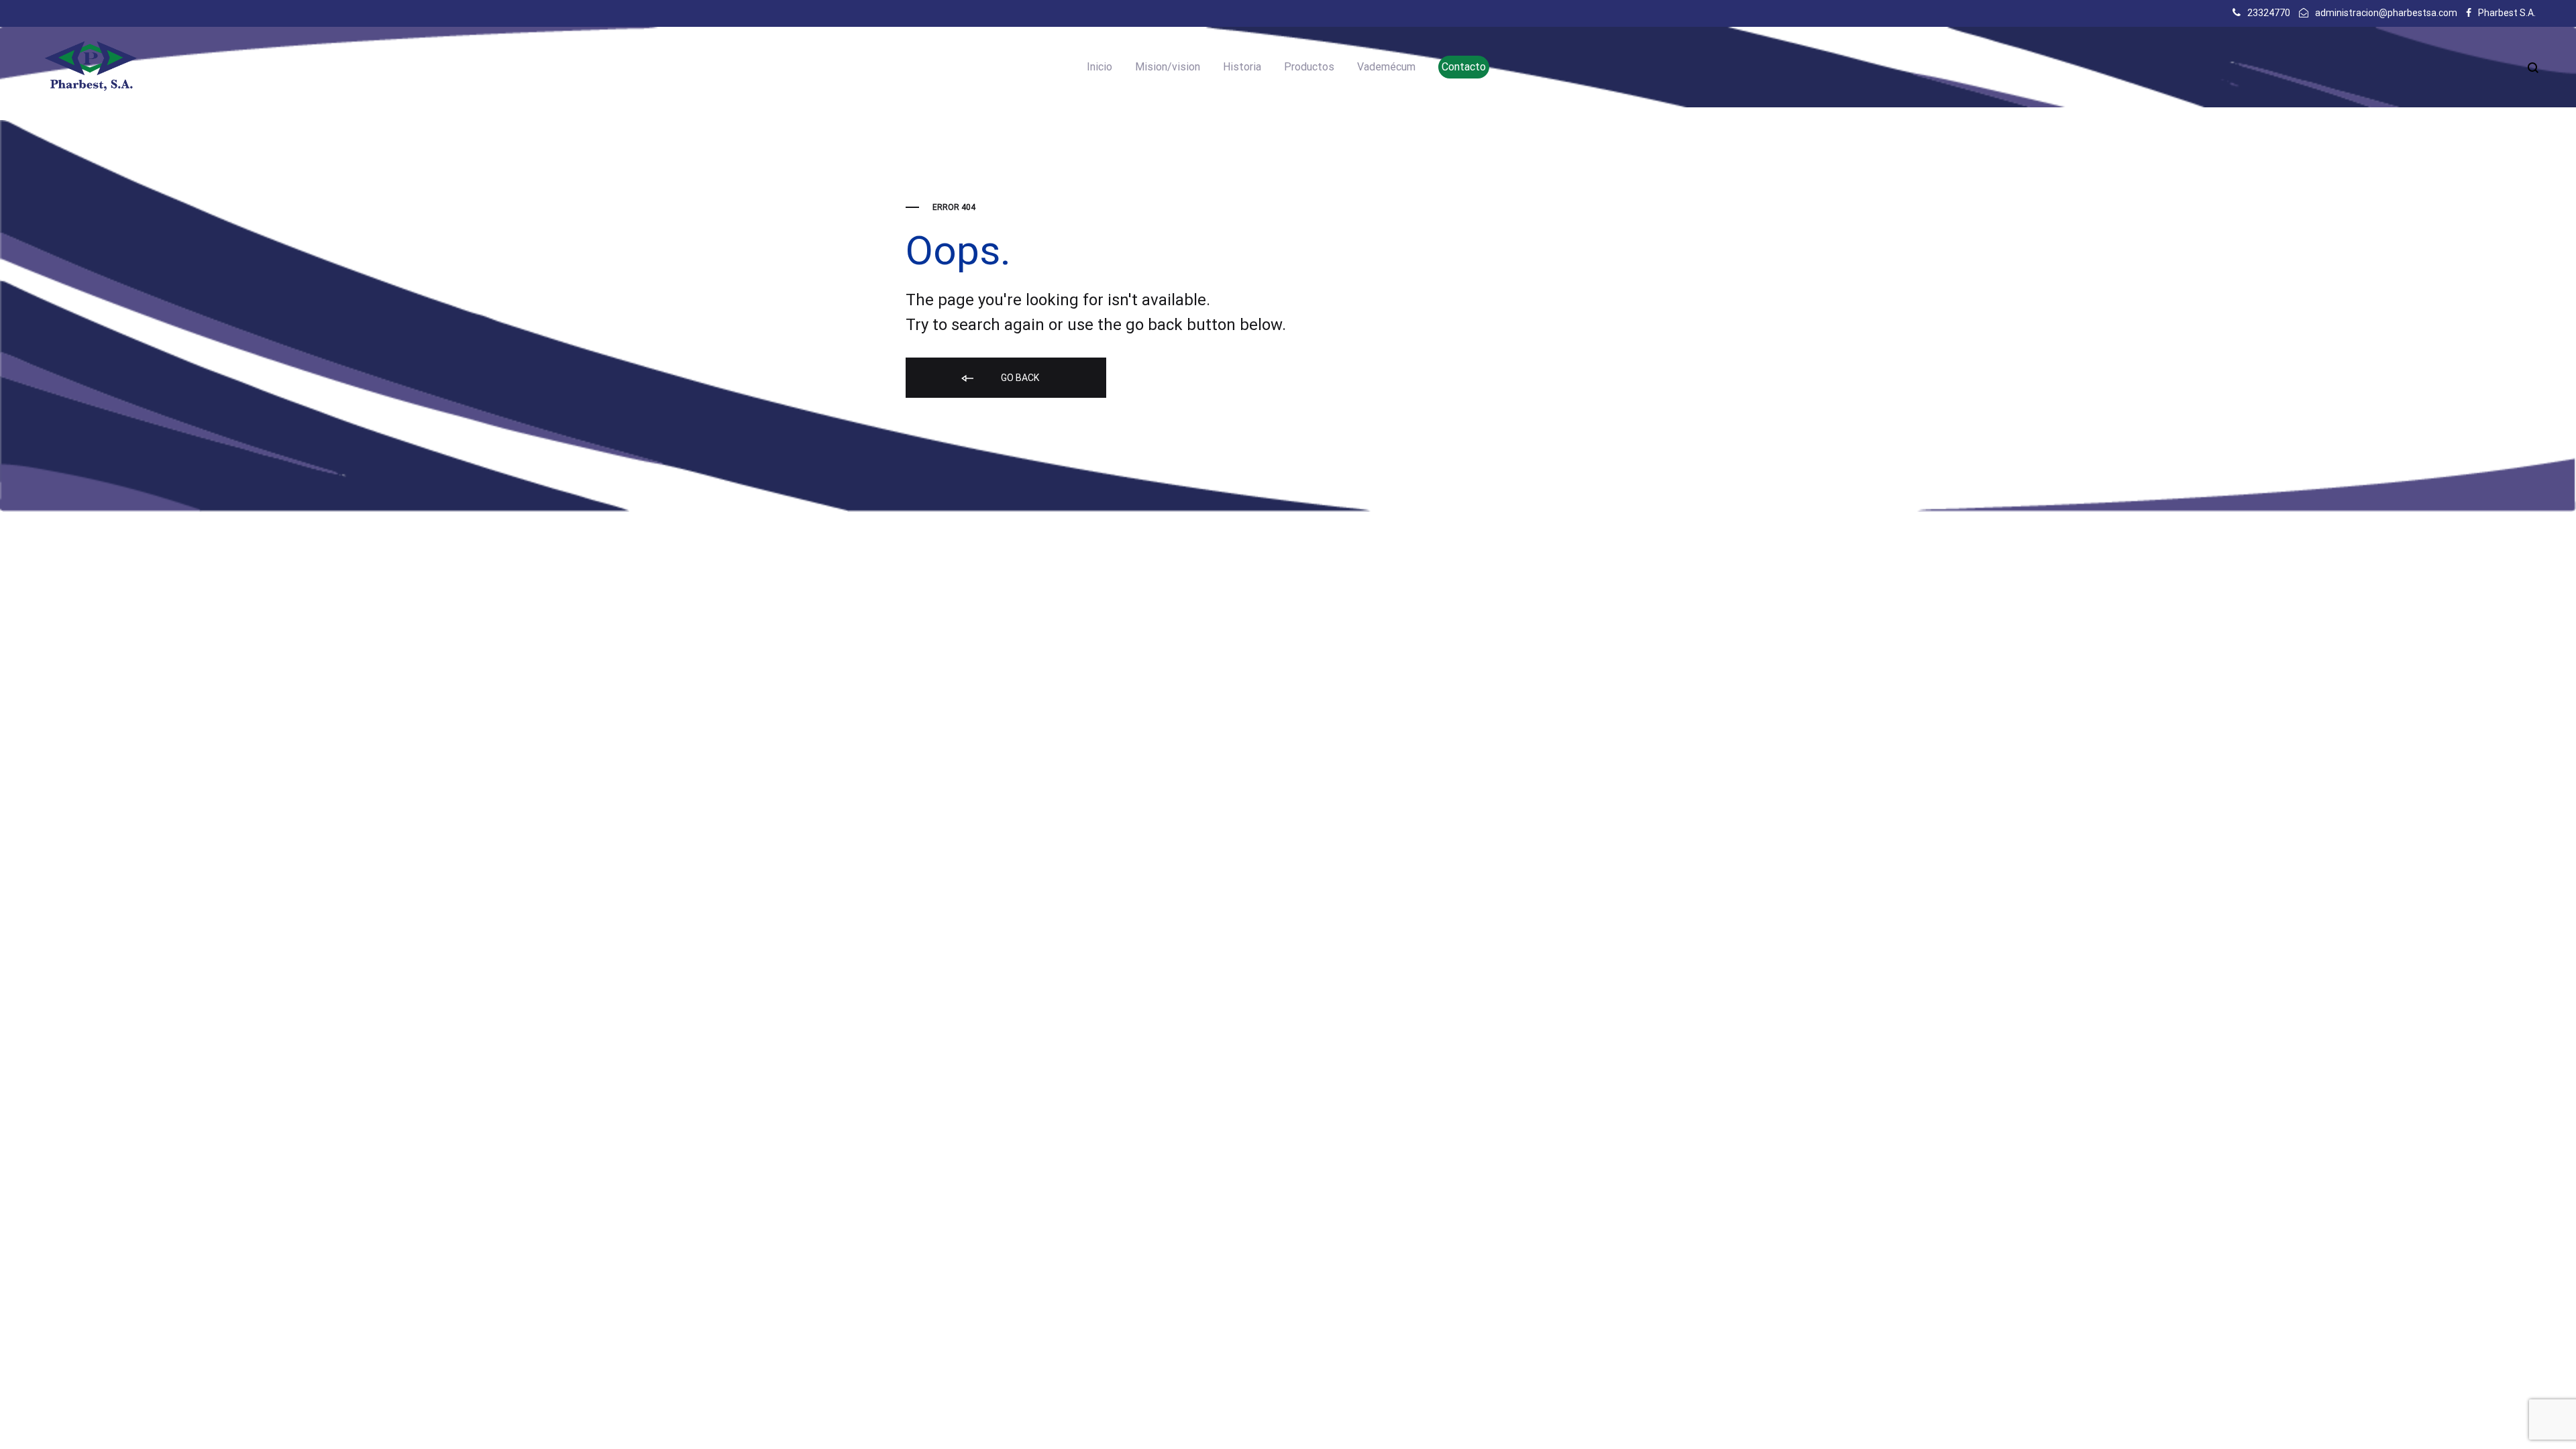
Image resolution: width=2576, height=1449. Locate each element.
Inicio (1099, 67)
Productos (1309, 67)
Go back (1019, 378)
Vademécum (1386, 67)
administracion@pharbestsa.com (2386, 13)
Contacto (1464, 67)
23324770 (2269, 13)
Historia (1242, 67)
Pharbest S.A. (2507, 13)
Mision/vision (1168, 67)
